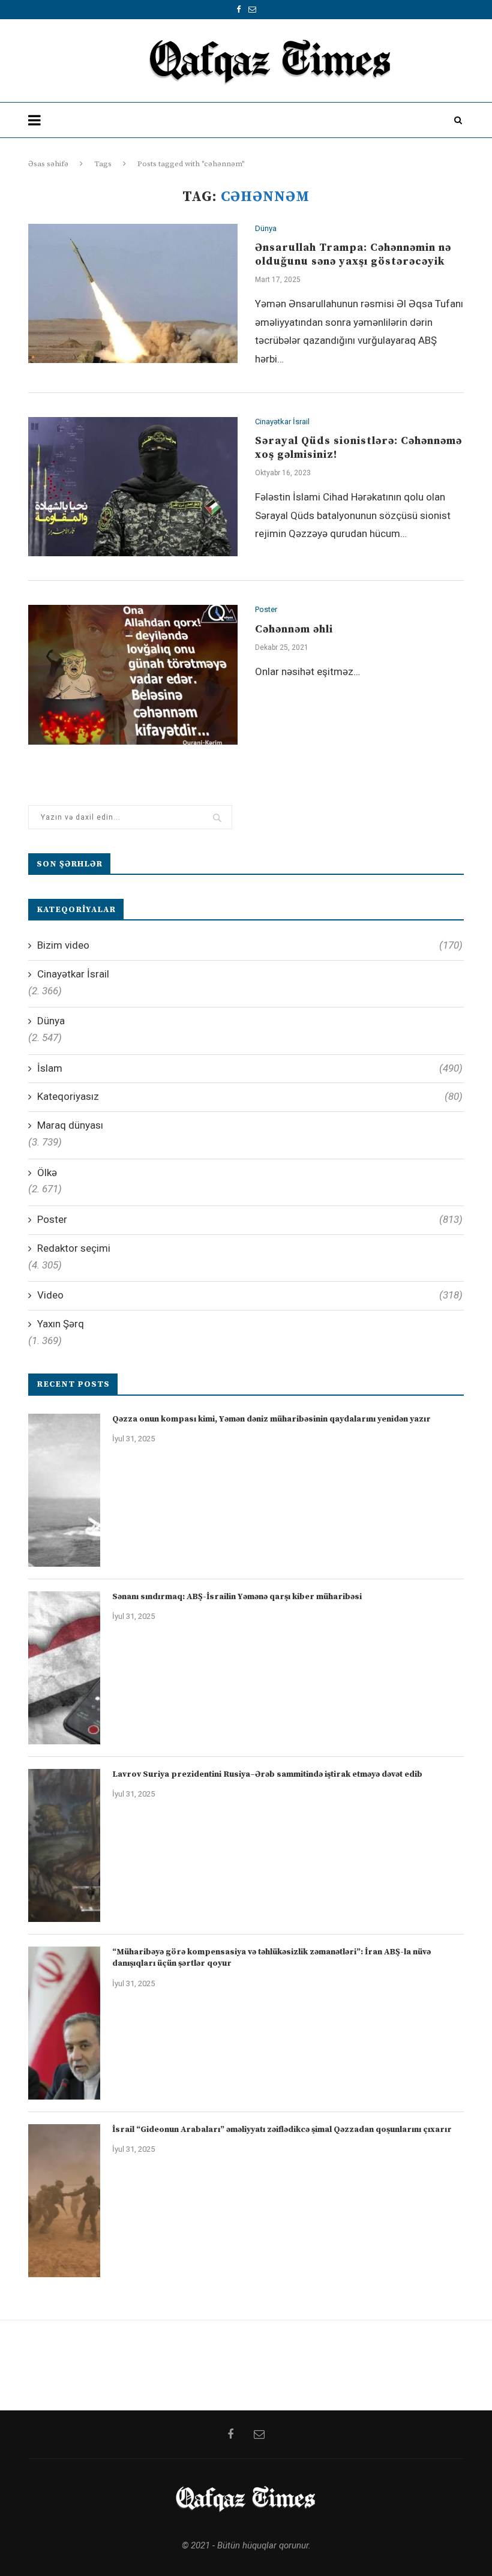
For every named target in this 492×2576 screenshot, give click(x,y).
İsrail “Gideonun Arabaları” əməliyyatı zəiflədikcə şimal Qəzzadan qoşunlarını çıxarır (282, 2130)
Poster (266, 609)
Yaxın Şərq (61, 1324)
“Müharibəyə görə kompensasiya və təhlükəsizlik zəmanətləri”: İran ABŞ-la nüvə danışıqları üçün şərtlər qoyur (271, 1958)
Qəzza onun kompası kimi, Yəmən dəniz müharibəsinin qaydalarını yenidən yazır (271, 1419)
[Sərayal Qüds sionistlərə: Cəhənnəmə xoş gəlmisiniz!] (133, 487)
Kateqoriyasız (250, 1096)
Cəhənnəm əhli (294, 629)
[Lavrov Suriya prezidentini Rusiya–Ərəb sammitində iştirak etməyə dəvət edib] (64, 1845)
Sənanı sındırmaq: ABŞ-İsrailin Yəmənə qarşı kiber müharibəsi (237, 1597)
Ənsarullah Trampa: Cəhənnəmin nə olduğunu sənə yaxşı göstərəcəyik (353, 254)
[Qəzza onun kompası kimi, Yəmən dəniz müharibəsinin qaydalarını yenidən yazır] (64, 1490)
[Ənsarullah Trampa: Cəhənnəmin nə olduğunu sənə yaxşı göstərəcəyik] (133, 294)
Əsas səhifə (48, 164)
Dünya (266, 228)
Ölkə (47, 1172)
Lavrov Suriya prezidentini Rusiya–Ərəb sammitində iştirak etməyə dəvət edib (267, 1774)
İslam (250, 1068)
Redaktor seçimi (74, 1248)
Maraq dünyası (70, 1125)
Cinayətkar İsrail (282, 422)
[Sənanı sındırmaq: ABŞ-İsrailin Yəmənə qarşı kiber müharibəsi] (64, 1668)
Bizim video (250, 945)
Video (250, 1295)
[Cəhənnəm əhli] (133, 675)
